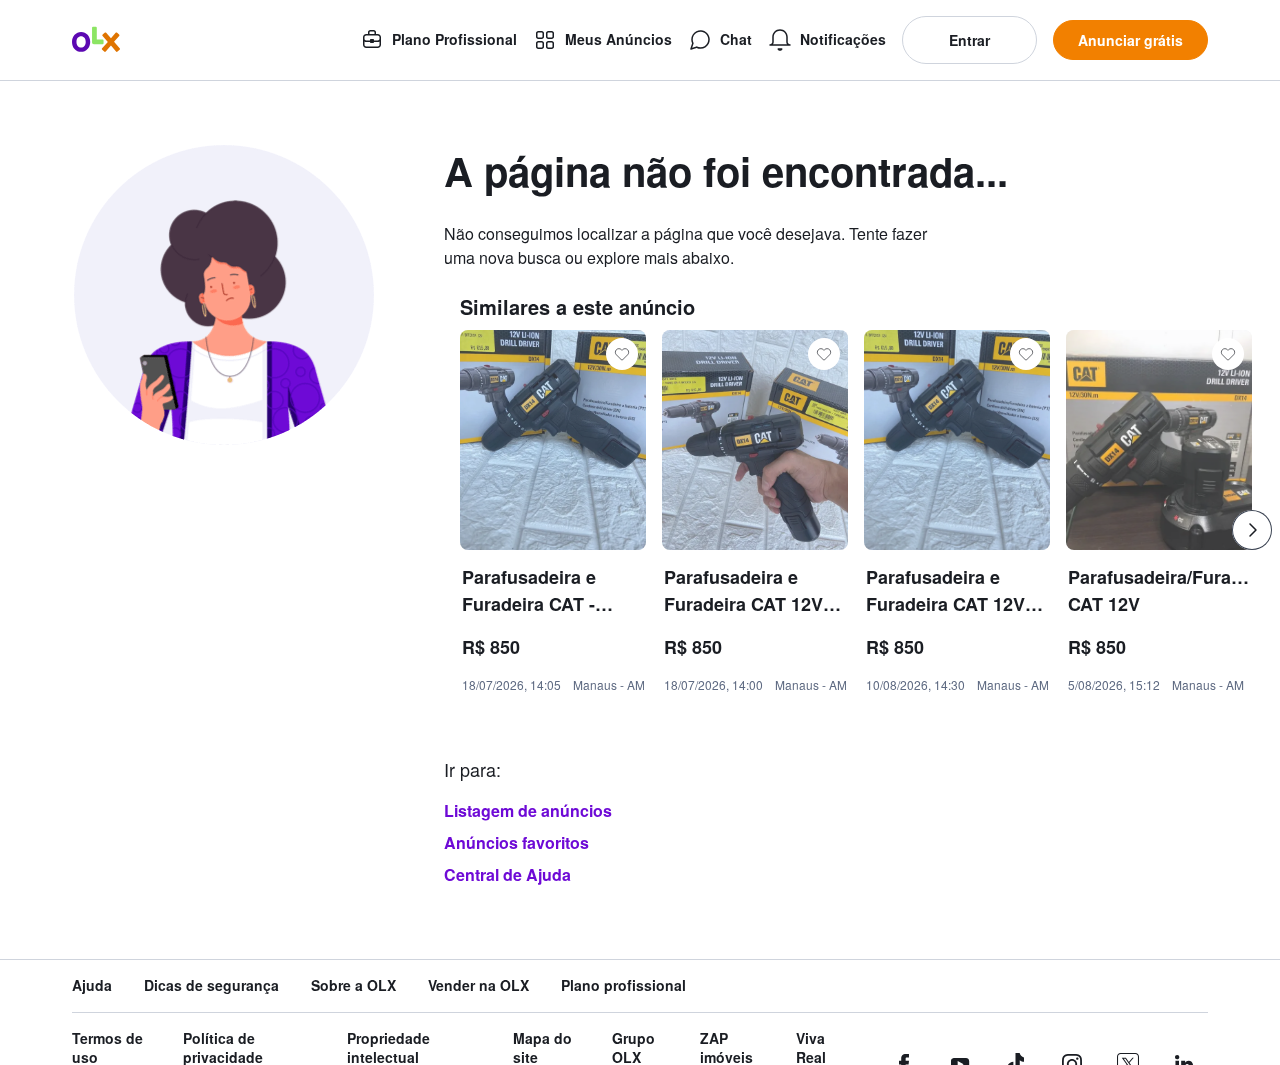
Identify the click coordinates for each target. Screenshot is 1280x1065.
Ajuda (92, 985)
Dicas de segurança (211, 985)
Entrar (969, 40)
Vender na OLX (478, 985)
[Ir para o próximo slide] (1252, 530)
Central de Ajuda (507, 874)
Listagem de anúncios (528, 810)
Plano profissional (623, 985)
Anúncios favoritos (516, 842)
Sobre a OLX (353, 985)
